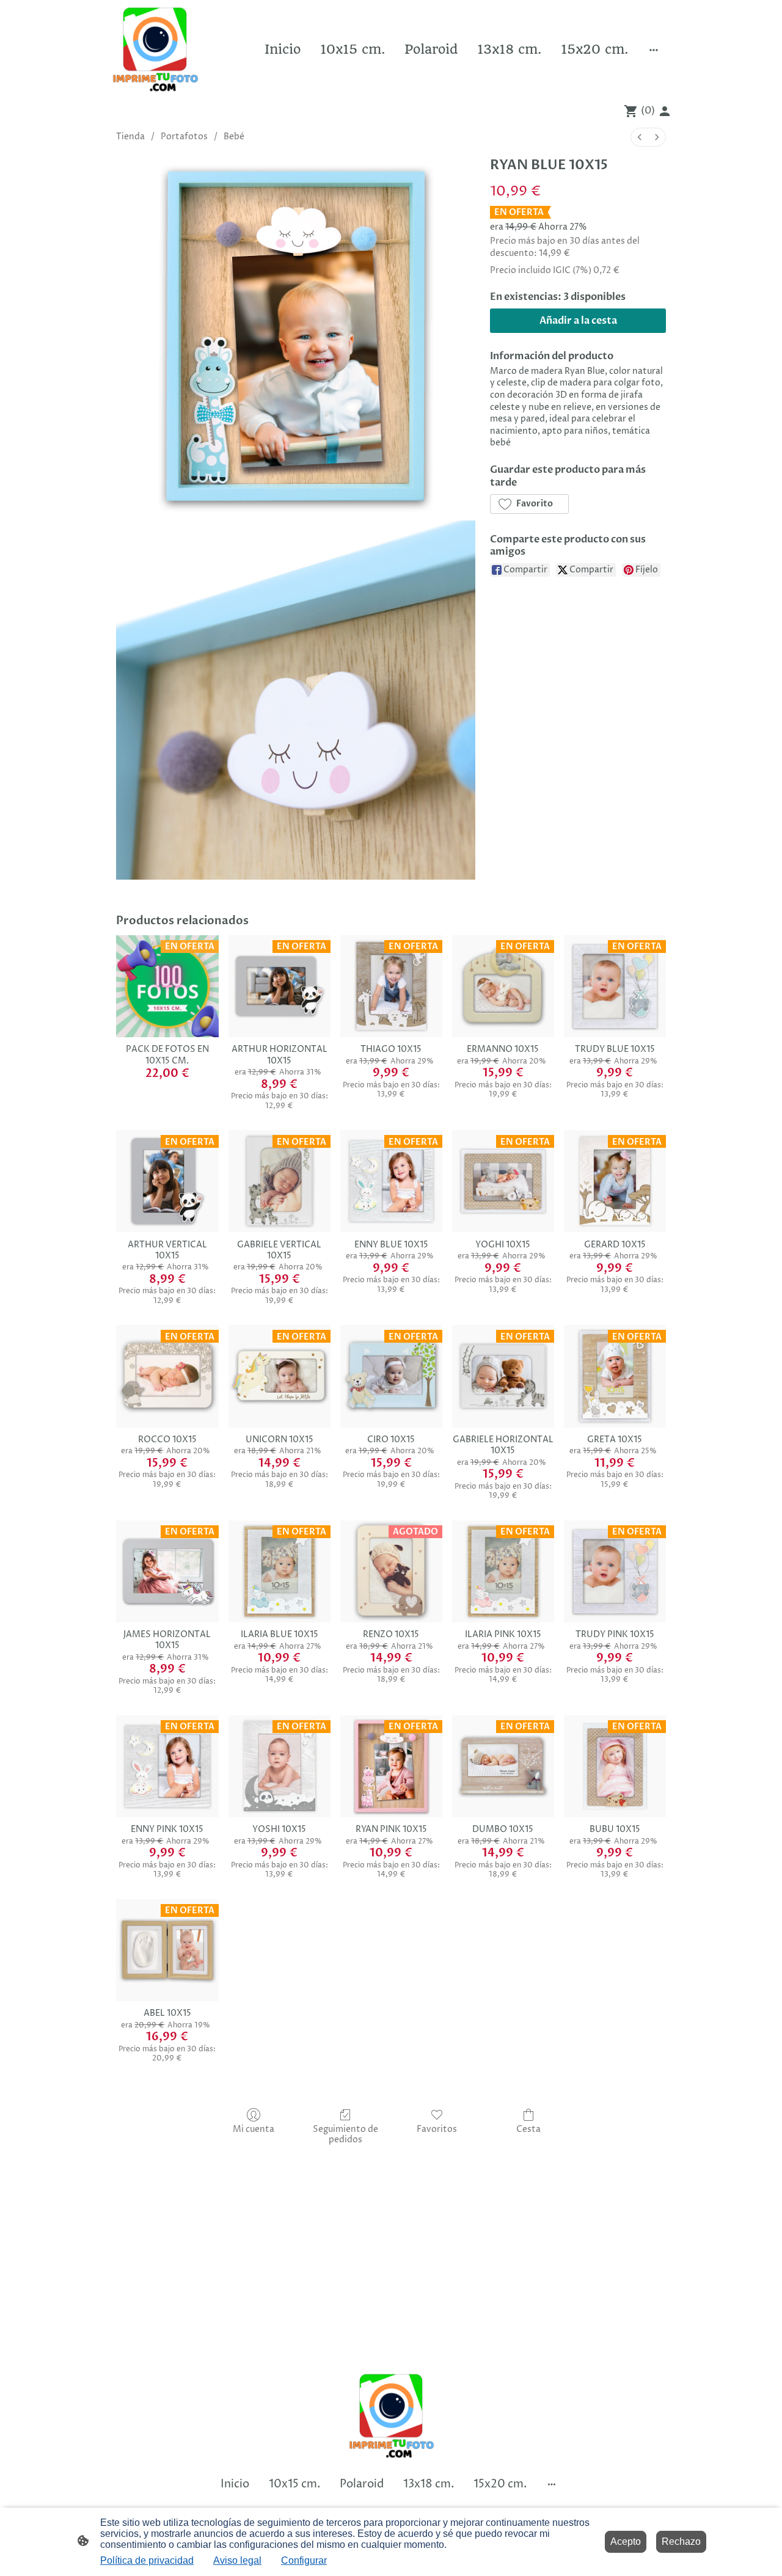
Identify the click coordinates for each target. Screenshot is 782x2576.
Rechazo (681, 2541)
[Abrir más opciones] (654, 49)
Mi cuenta (254, 2129)
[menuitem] (640, 137)
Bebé (234, 137)
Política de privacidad (147, 2560)
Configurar (304, 2560)
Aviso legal (237, 2560)
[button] (529, 504)
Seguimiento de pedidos (345, 2134)
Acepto (626, 2541)
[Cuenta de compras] (665, 111)
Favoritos (437, 2129)
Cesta (528, 2129)
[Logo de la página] (155, 49)
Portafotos (184, 137)
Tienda (130, 137)
